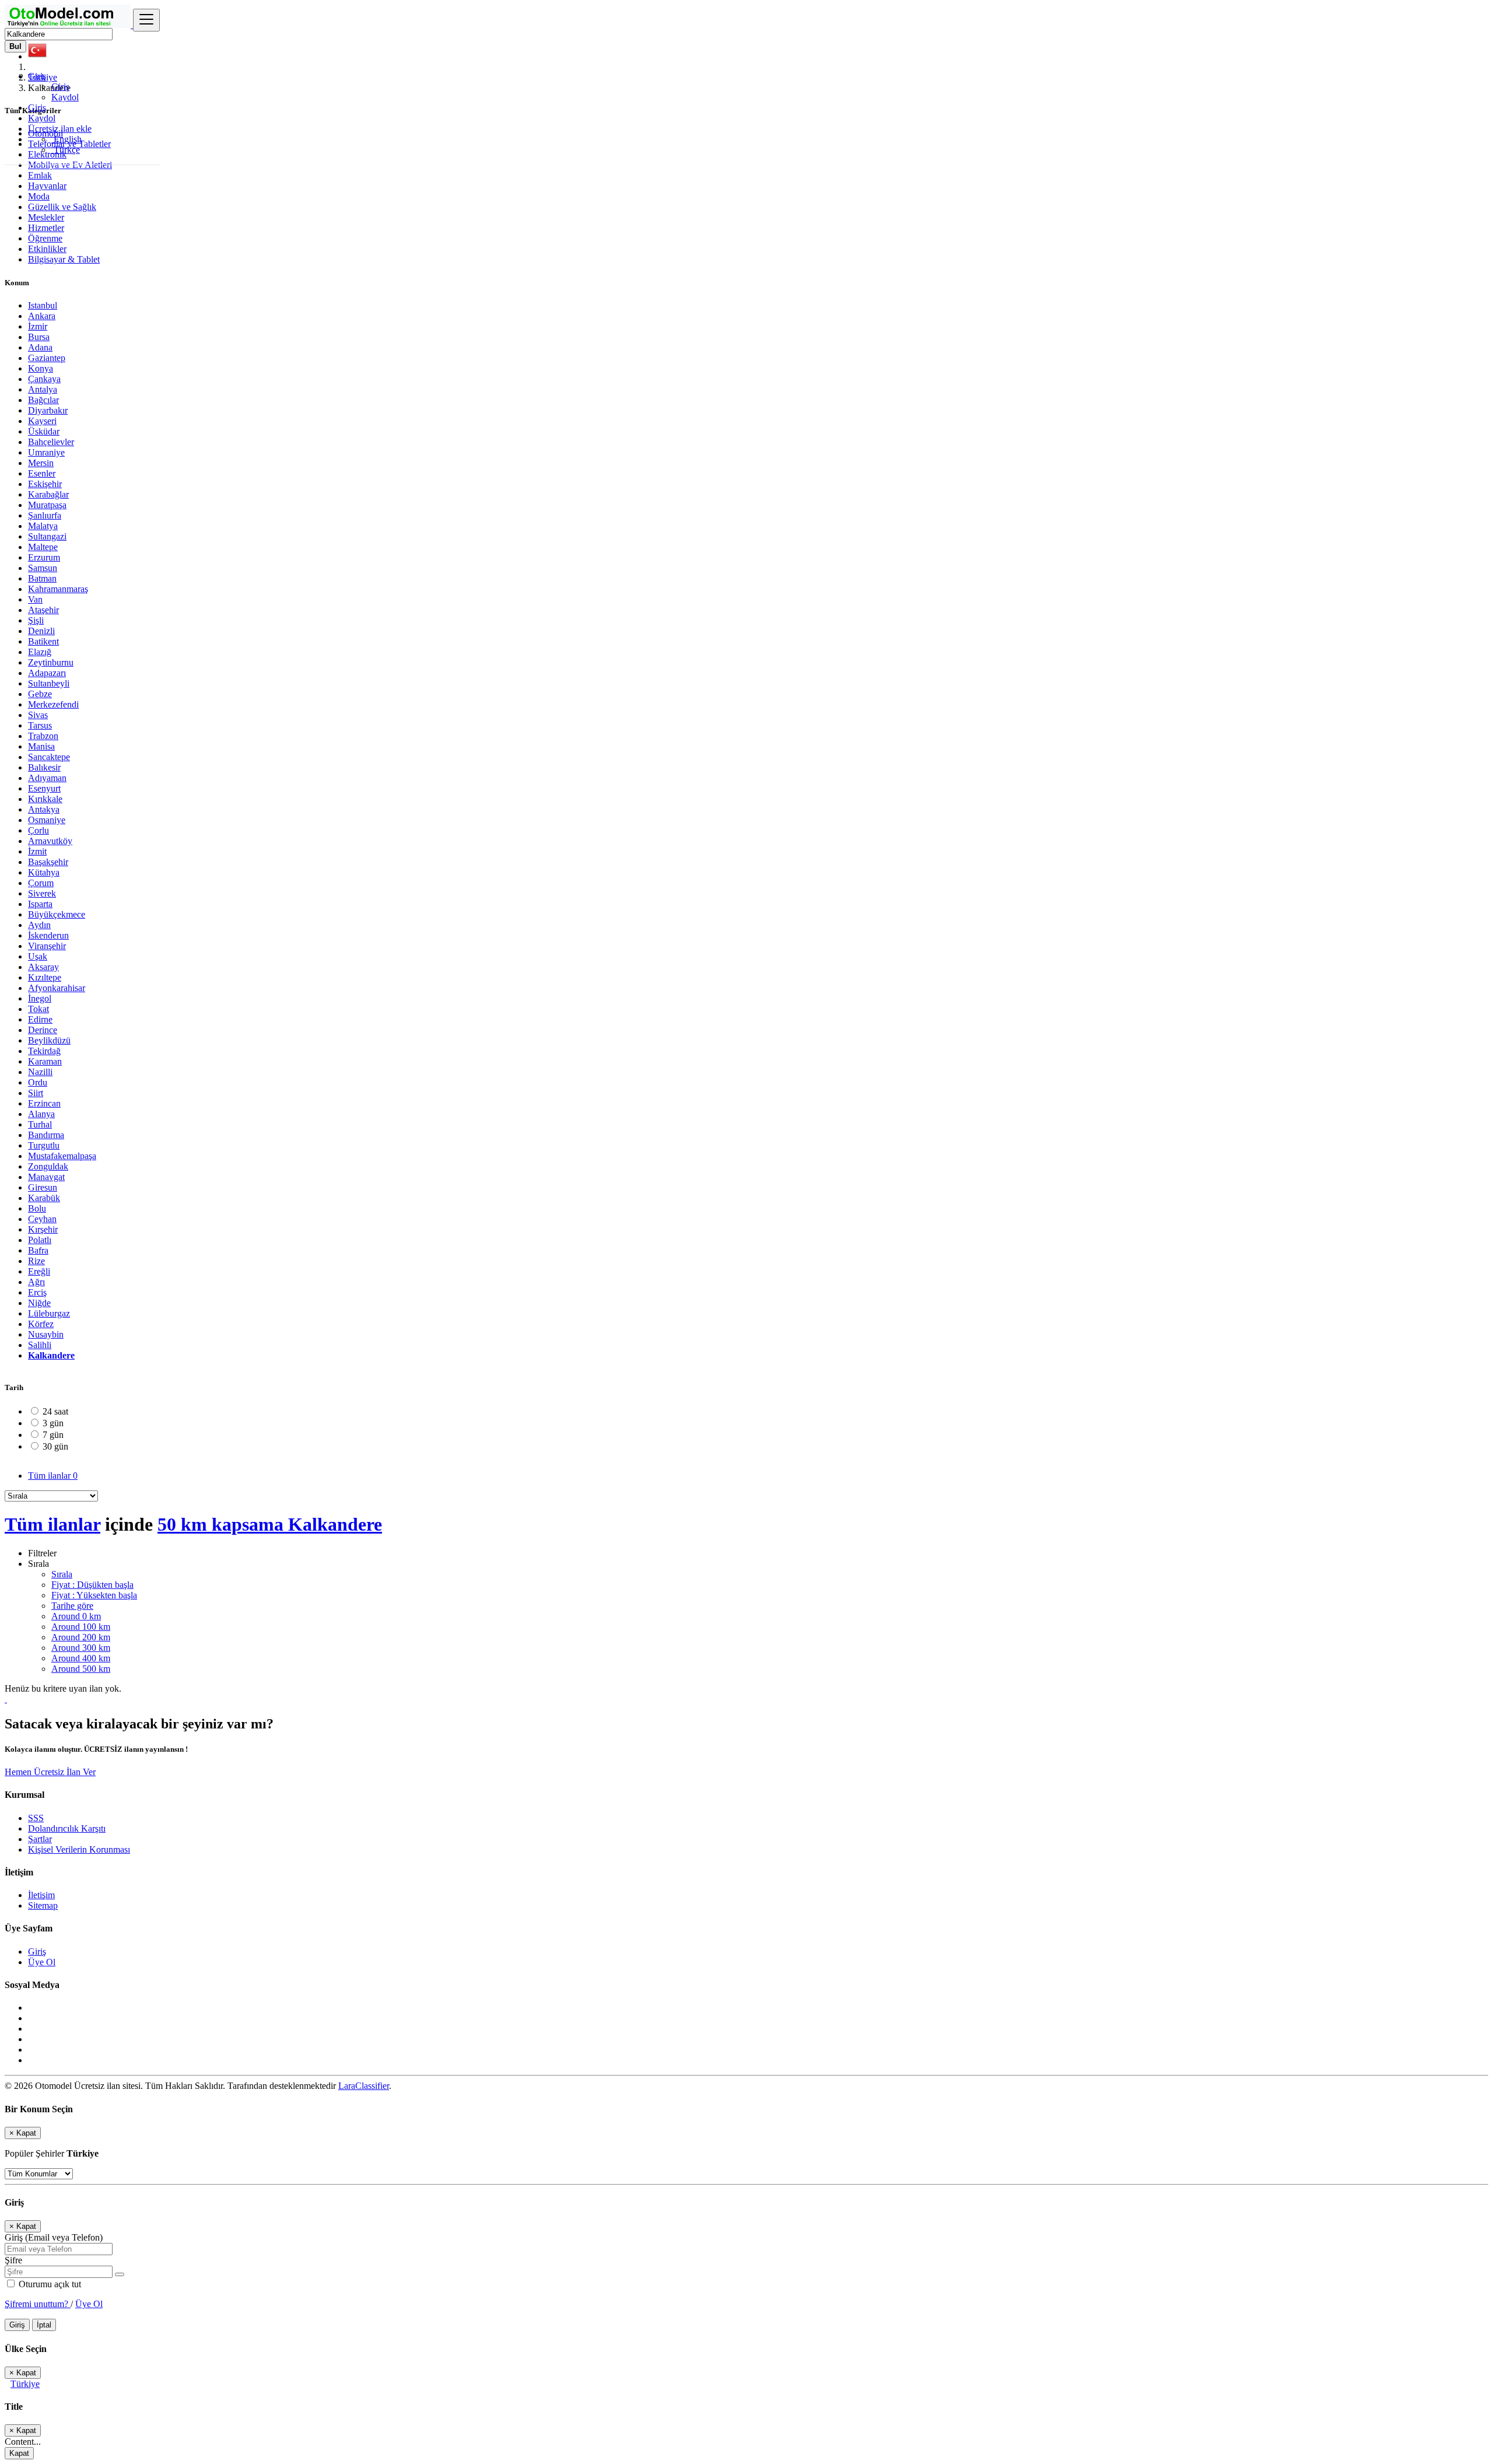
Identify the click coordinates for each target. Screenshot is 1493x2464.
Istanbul (43, 305)
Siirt (36, 1093)
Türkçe (66, 150)
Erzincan (44, 1103)
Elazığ (40, 652)
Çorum (41, 883)
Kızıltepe (45, 977)
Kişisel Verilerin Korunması (79, 1849)
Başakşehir (48, 862)
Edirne (40, 1019)
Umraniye (46, 452)
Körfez (41, 1324)
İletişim (41, 1895)
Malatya (43, 526)
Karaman (45, 1061)
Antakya (44, 809)
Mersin (41, 463)
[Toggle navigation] (146, 20)
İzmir (38, 326)
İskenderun (48, 935)
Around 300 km (81, 1648)
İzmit (37, 851)
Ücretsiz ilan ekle (60, 129)
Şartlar (40, 1839)
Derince (43, 1030)
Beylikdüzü (49, 1040)
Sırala (62, 1574)
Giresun (43, 1187)
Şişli (36, 620)
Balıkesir (44, 767)
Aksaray (43, 967)
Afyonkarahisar (57, 988)
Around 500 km (81, 1669)
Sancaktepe (49, 757)
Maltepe (43, 547)
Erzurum (44, 557)
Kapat (19, 2453)
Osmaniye (47, 820)
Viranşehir (47, 946)
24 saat (55, 1411)
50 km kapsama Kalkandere (270, 1524)
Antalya (43, 389)
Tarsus (40, 725)
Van (35, 599)
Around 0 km (76, 1616)
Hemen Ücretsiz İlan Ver (50, 1772)
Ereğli (39, 1271)
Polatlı (40, 1240)
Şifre (13, 2260)
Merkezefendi (53, 704)
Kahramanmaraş (58, 589)
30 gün (55, 1446)
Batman (42, 578)
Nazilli (40, 1072)
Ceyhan (42, 1219)
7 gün (53, 1435)
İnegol (40, 998)
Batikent (43, 641)
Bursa (39, 337)
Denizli (41, 631)
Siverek (42, 893)
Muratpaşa (47, 505)
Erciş (37, 1292)
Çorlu (38, 830)
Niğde (39, 1303)
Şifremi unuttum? (38, 2304)
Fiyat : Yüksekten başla (94, 1595)
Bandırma (46, 1135)
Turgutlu (44, 1145)
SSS (36, 1818)
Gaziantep (47, 358)
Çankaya (44, 379)
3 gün (53, 1423)
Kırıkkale (45, 799)
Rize (36, 1261)
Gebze (40, 694)
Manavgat (46, 1177)
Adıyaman (47, 778)
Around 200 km (81, 1637)
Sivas (38, 715)
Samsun (43, 568)
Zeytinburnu (51, 662)
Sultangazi (47, 536)
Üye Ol (42, 1962)
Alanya (41, 1114)
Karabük (44, 1198)
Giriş (60, 87)
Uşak (38, 956)
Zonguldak (48, 1166)
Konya (41, 368)
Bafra (38, 1250)
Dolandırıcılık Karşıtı (67, 1828)
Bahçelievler (51, 442)
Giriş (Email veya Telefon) (54, 2237)
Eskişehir (45, 484)
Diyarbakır (48, 410)
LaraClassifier (364, 2086)
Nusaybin (46, 1334)
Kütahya (44, 872)
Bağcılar (43, 400)
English (66, 139)
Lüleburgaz (49, 1313)
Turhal (40, 1124)
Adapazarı (47, 673)
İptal (44, 2325)
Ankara (42, 316)
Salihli (40, 1345)
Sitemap (43, 1905)
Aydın (39, 925)
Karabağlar (48, 494)
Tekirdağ (44, 1051)
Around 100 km (81, 1627)
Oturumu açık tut (49, 2284)
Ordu (38, 1082)
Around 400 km (81, 1658)
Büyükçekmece (57, 914)
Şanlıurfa (45, 515)
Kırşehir (43, 1229)
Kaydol (65, 97)
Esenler (42, 473)
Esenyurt (44, 788)
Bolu (37, 1208)
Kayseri (42, 421)
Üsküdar (44, 431)
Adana (40, 347)
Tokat (38, 1009)
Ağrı (36, 1282)
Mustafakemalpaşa (62, 1156)
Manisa (41, 746)
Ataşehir (43, 610)
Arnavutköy (50, 841)
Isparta (40, 904)
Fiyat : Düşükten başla (92, 1585)
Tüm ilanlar (53, 1476)
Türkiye (25, 2384)
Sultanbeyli (49, 683)
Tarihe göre (72, 1606)
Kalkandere (51, 1355)
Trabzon (43, 736)
